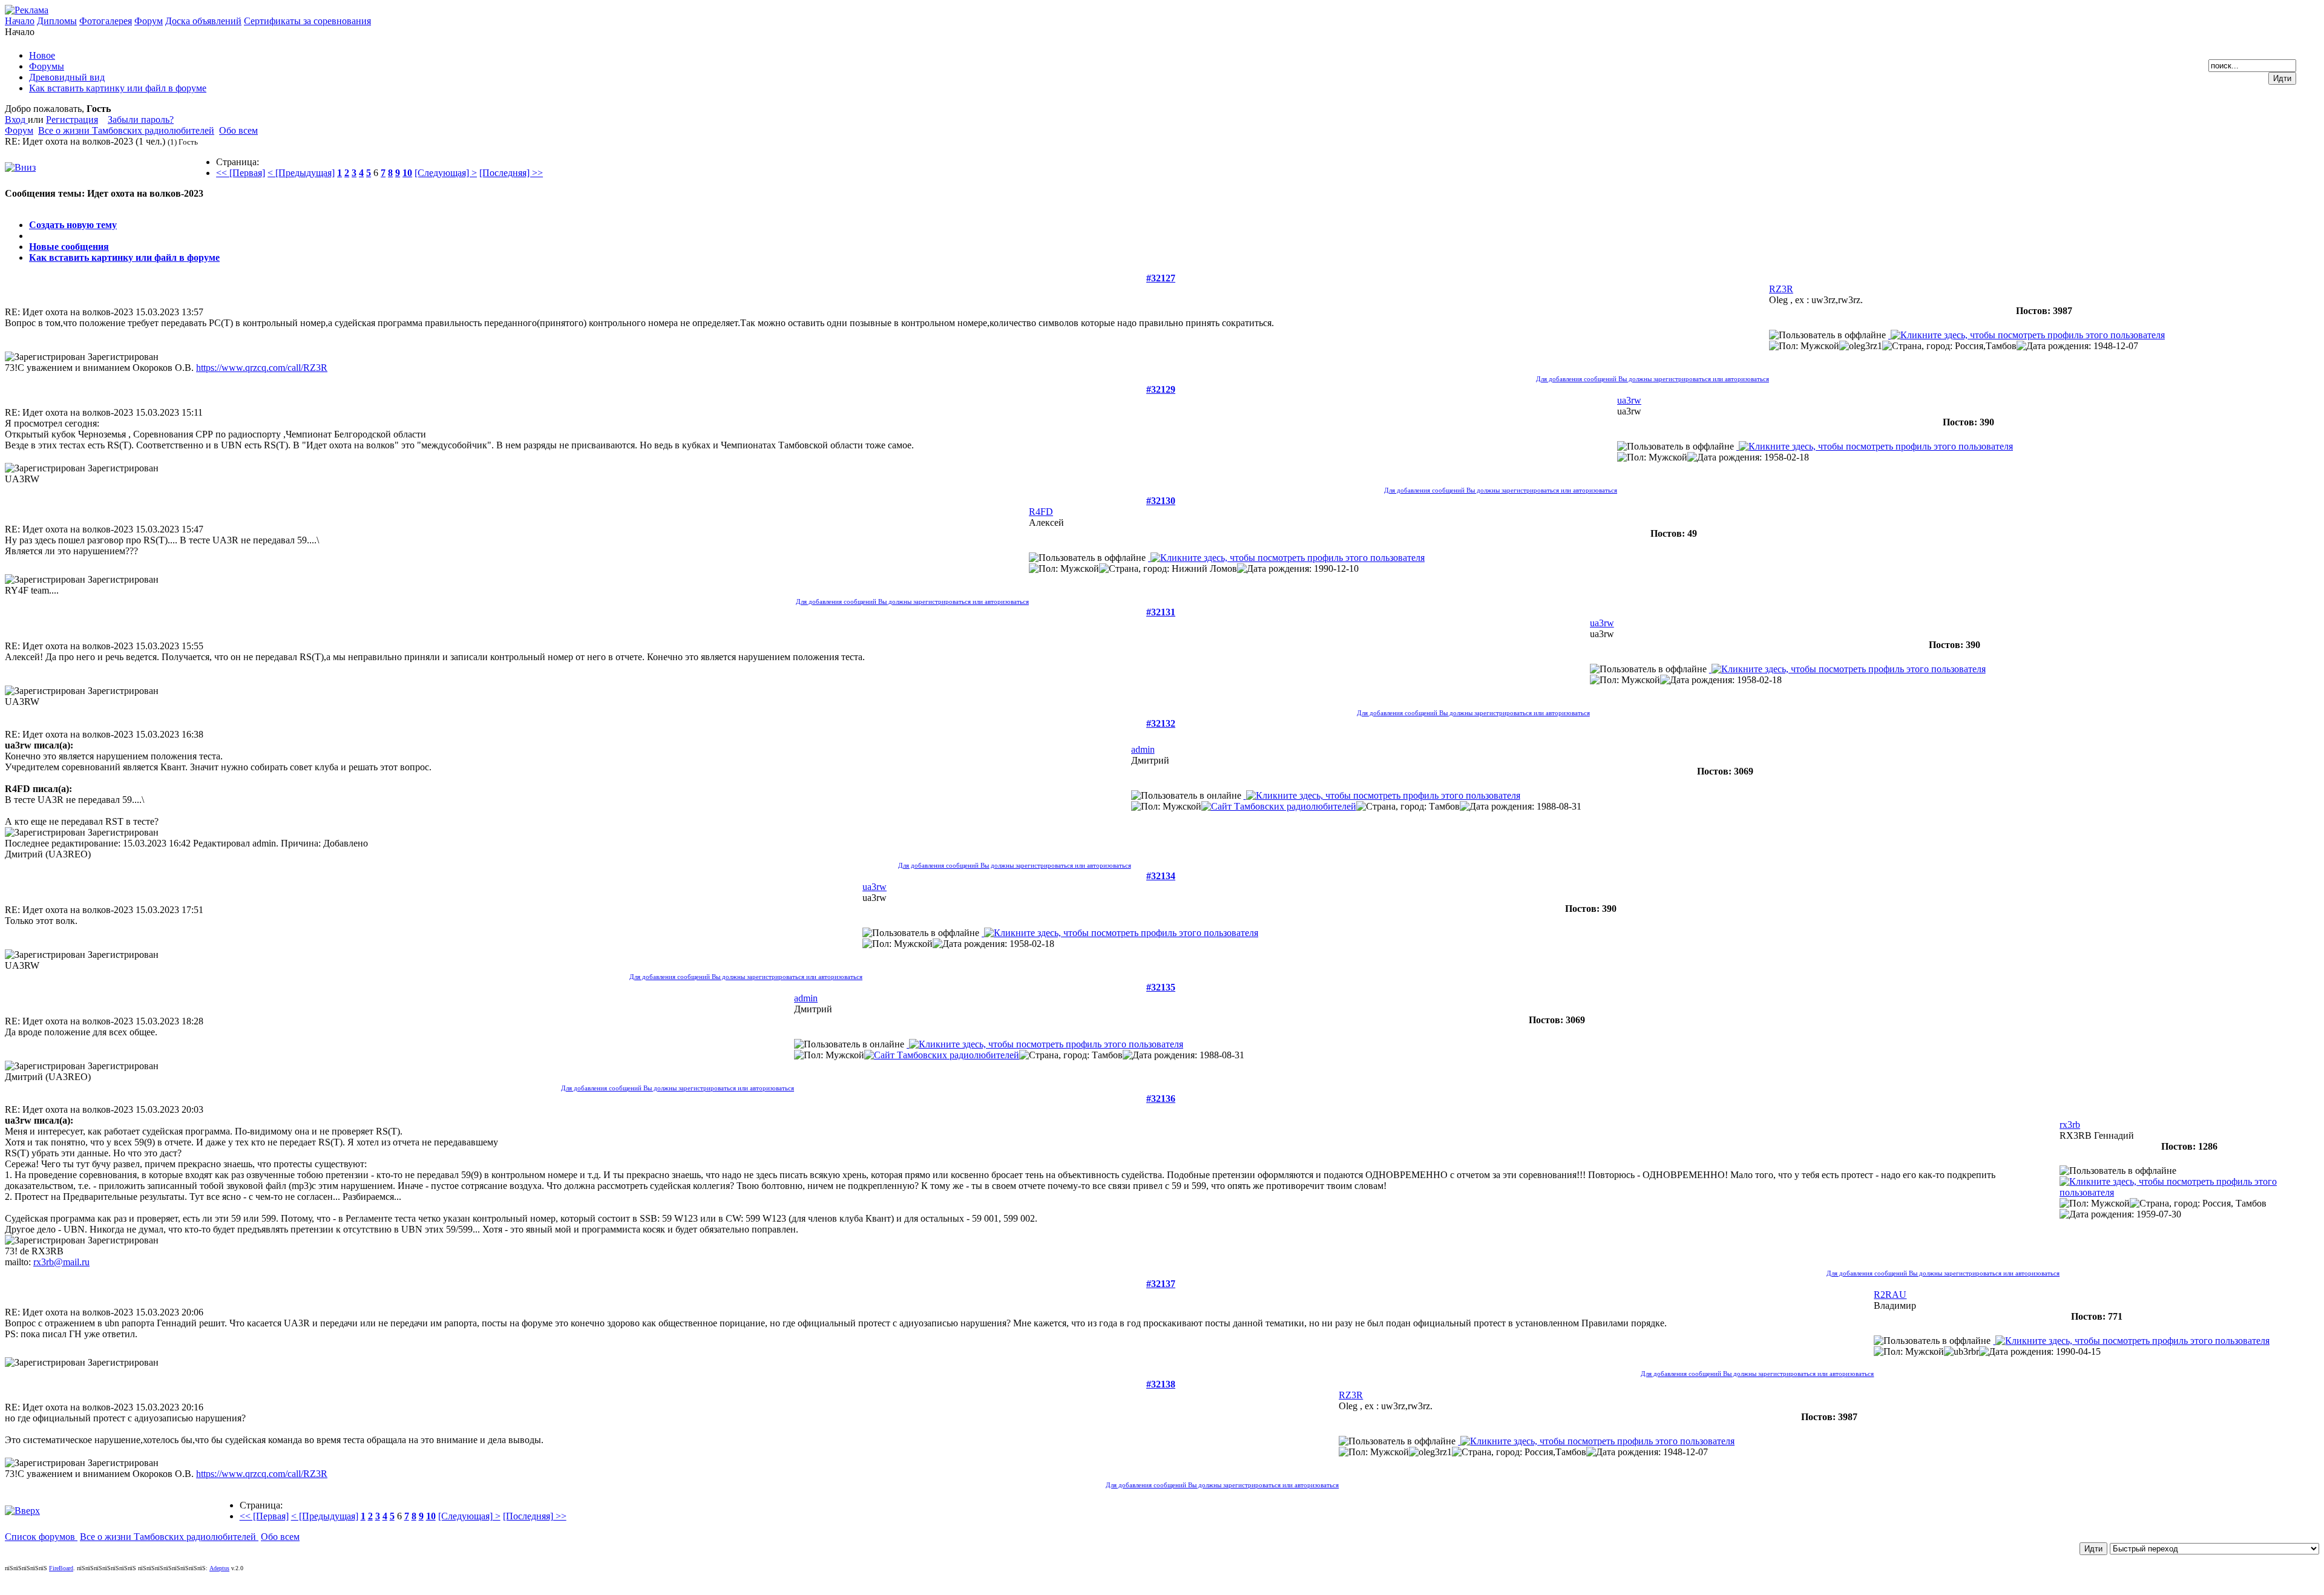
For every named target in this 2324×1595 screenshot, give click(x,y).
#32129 (1161, 389)
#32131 (1161, 612)
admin (1143, 749)
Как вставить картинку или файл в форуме (124, 257)
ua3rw (1629, 400)
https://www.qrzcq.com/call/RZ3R (262, 368)
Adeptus (219, 1568)
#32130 (1161, 501)
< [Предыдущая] (301, 173)
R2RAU (1890, 1295)
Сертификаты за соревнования (307, 21)
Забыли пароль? (141, 120)
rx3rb (2070, 1125)
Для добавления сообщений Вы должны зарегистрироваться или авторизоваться (1653, 379)
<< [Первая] (241, 173)
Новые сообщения (69, 247)
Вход (16, 120)
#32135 (1161, 987)
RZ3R (1781, 289)
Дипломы (57, 21)
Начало (20, 21)
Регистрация (72, 120)
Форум (149, 21)
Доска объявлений (203, 21)
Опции (19, 204)
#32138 (1161, 1384)
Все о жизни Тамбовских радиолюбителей (126, 130)
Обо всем (238, 130)
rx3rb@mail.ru (61, 1262)
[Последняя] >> (511, 173)
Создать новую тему (73, 225)
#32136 (1161, 1099)
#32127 (1161, 278)
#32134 (1161, 876)
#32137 (1161, 1284)
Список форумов (41, 1537)
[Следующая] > (446, 173)
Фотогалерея (106, 21)
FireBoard (61, 1568)
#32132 (1161, 723)
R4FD (1041, 512)
